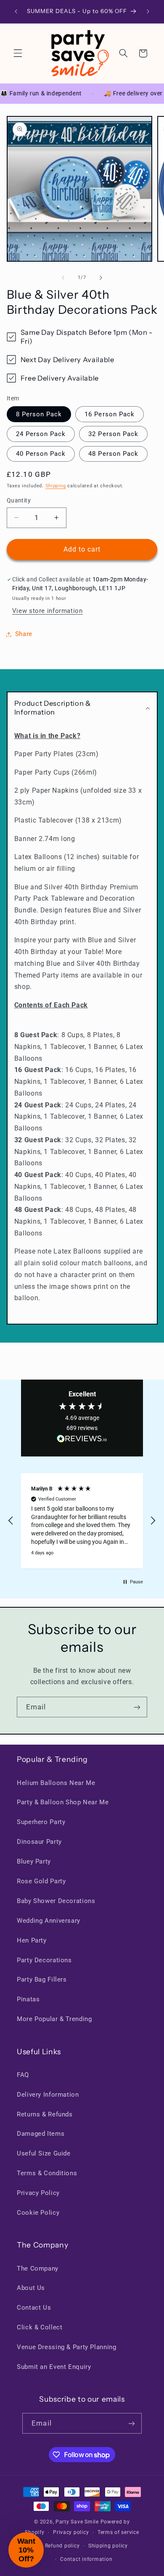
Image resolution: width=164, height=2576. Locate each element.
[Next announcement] (148, 11)
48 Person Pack (113, 454)
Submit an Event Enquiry (54, 2367)
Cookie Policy (38, 2213)
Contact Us (34, 2308)
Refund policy (62, 2546)
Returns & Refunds (45, 2114)
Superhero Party (41, 1822)
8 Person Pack (39, 414)
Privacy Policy (38, 2193)
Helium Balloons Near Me (56, 1783)
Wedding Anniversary (49, 1921)
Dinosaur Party (39, 1842)
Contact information (86, 2559)
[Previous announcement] (16, 11)
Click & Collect (40, 2327)
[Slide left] (63, 278)
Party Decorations (44, 1960)
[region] (82, 1521)
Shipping (56, 486)
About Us (31, 2288)
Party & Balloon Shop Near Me (63, 1802)
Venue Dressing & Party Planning (67, 2347)
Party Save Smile (77, 2522)
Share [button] (24, 634)
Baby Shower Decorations (56, 1901)
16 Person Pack (110, 414)
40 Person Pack (41, 454)
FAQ (23, 2075)
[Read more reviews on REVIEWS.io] (82, 1440)
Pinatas (28, 1999)
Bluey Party (34, 1861)
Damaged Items (41, 2134)
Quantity (19, 500)
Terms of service (118, 2532)
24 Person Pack (41, 434)
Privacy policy (71, 2532)
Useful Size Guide (44, 2153)
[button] (18, 53)
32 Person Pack (113, 434)
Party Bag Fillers (42, 1979)
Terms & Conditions (47, 2173)
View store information (48, 611)
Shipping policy (108, 2546)
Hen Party (32, 1940)
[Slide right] (101, 278)
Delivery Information (48, 2095)
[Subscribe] (137, 1707)
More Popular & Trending (54, 2019)
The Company (38, 2268)
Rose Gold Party (41, 1881)
